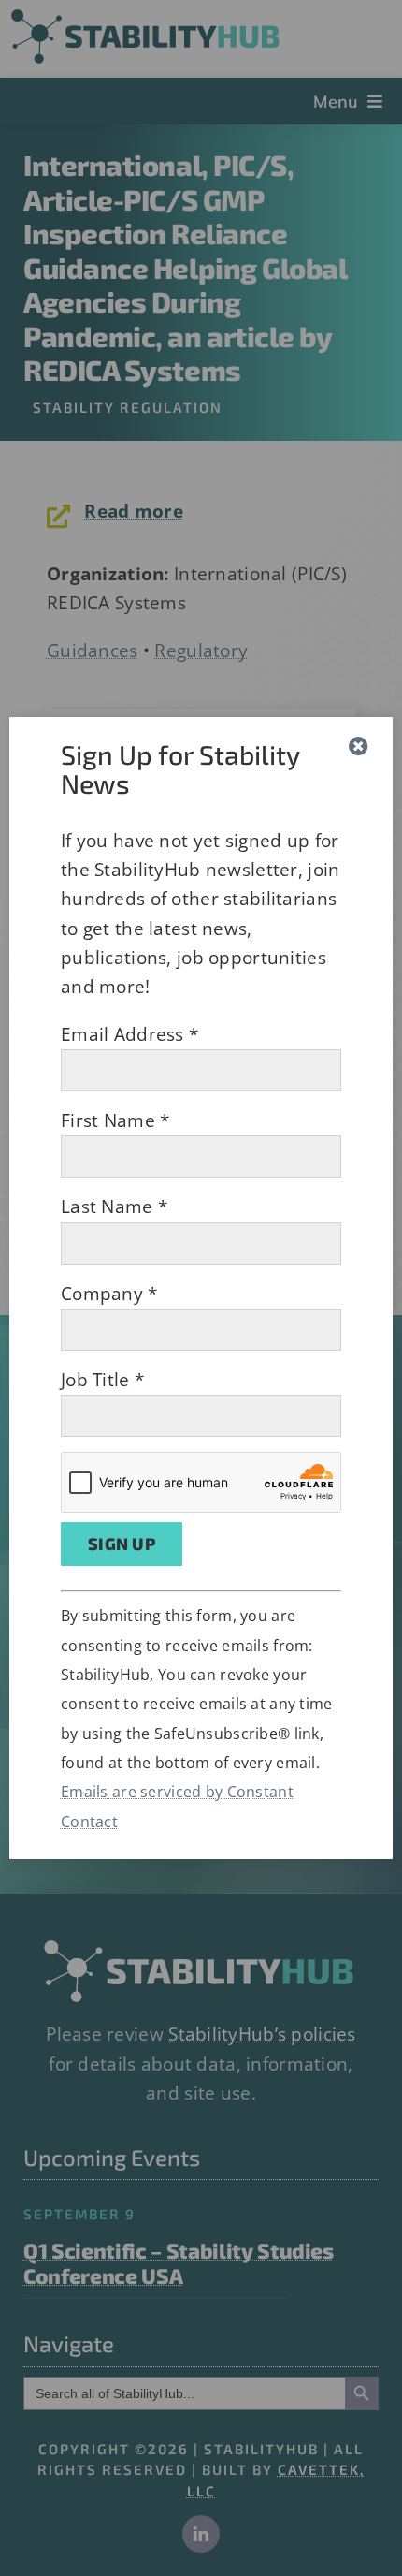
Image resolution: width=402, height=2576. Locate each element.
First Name (115, 1120)
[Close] (359, 746)
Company (109, 1294)
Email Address (129, 1034)
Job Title (102, 1380)
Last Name (114, 1207)
